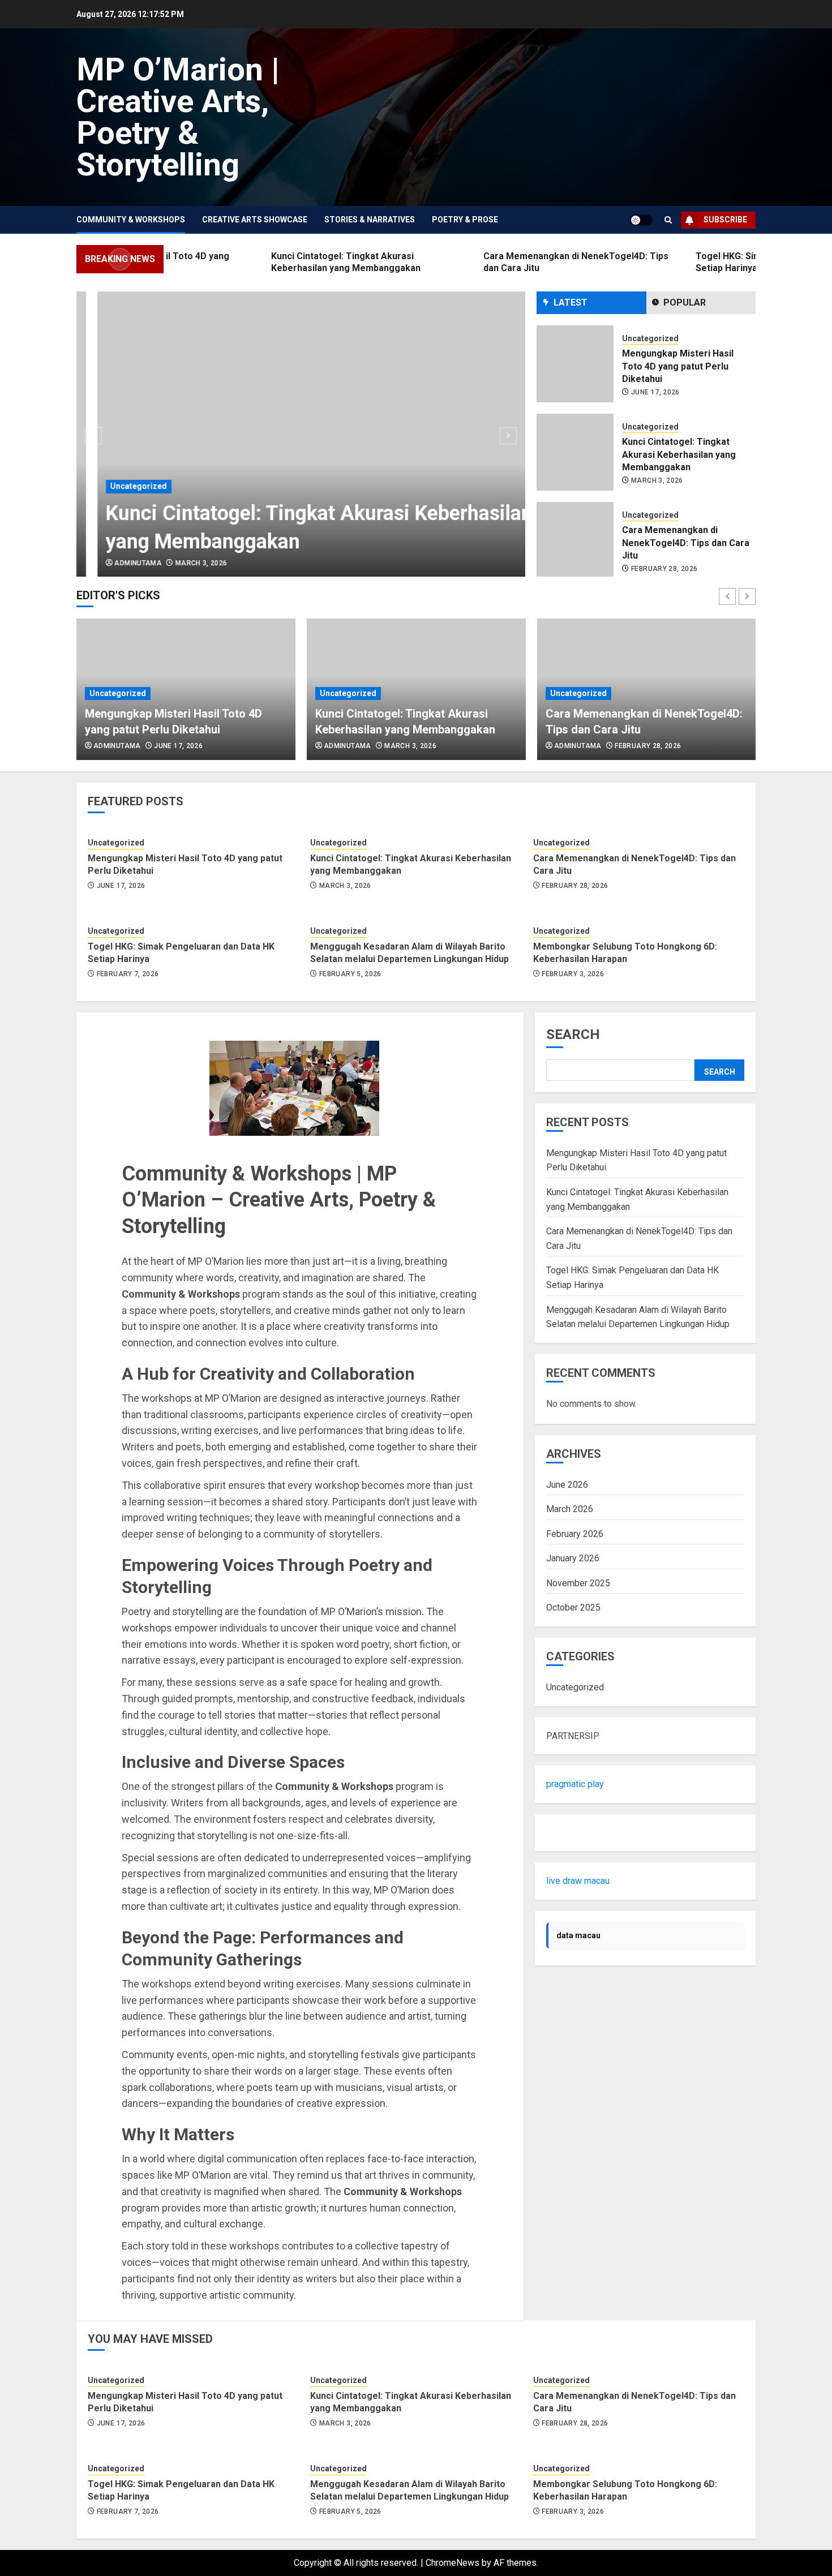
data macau (578, 1935)
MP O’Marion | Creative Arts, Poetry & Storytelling (178, 117)
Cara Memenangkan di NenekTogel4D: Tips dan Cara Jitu (686, 543)
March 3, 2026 (180, 563)
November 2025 (578, 1583)
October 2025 (573, 1607)
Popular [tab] (685, 302)
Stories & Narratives (370, 220)
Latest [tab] (571, 302)
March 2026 (570, 1509)
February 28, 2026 (664, 569)
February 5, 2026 (350, 974)
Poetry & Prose (465, 220)
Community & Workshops (131, 220)
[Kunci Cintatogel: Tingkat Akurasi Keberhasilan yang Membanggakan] (301, 434)
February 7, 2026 (128, 974)
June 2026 (567, 1485)
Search (573, 1034)
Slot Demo (567, 1833)
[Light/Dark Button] (641, 220)
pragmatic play (575, 1784)
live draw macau (578, 1881)
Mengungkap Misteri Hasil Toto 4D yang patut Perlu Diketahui (678, 366)
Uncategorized (118, 486)
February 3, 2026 (573, 974)
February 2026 (575, 1534)
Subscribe (725, 220)
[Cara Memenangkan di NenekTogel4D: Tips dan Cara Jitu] (575, 540)
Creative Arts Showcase (255, 220)
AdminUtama (117, 563)
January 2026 (573, 1558)
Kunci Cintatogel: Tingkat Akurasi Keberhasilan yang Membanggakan (679, 454)
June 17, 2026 (655, 392)
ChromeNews (453, 2563)
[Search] (668, 220)
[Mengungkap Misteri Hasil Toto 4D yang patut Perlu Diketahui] (575, 364)
